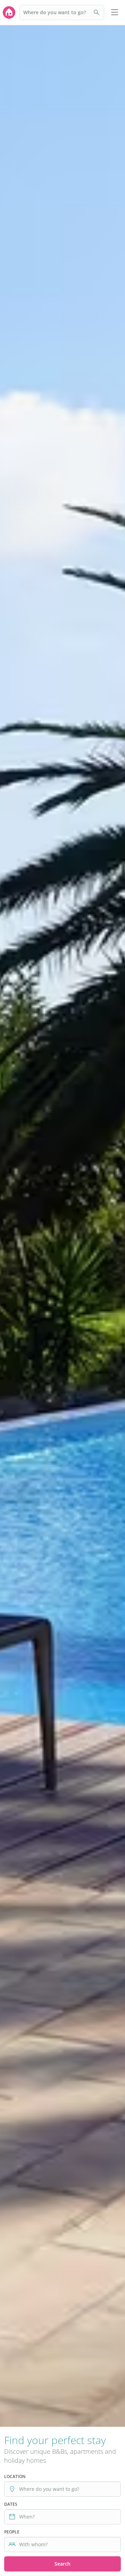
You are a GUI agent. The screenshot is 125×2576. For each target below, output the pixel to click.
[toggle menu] (115, 12)
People (12, 2532)
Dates (11, 2504)
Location (15, 2476)
